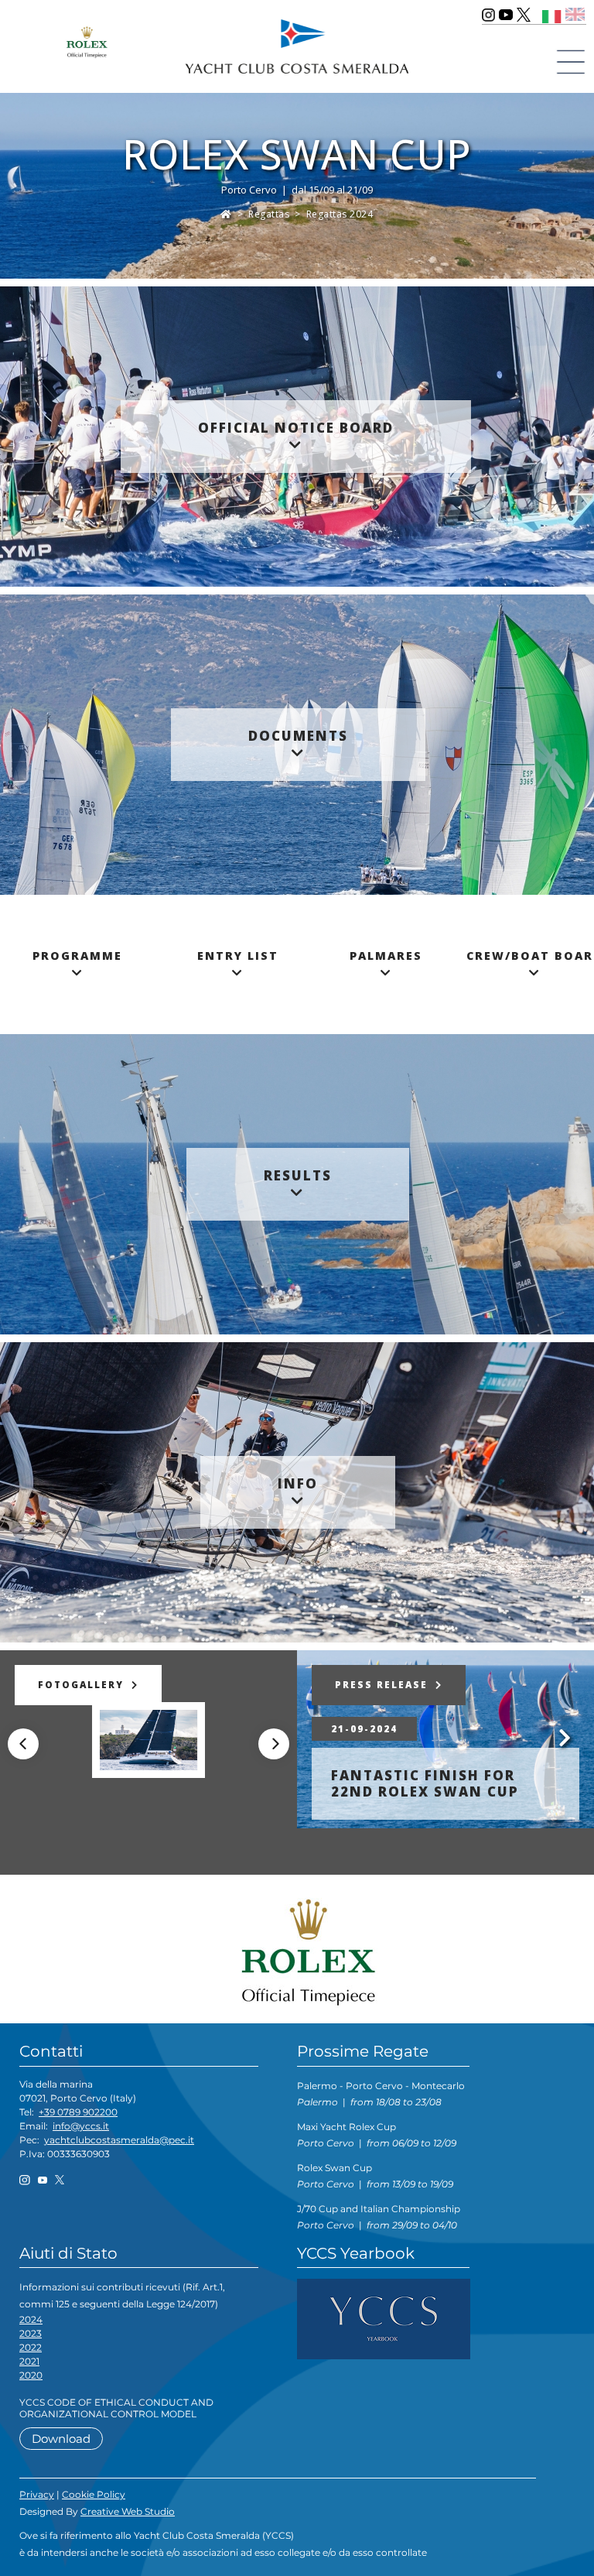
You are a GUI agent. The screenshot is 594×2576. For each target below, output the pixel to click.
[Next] (274, 1744)
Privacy (37, 2494)
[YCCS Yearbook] (384, 2319)
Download (61, 2439)
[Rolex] (303, 1952)
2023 (31, 2333)
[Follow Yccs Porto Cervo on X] (524, 15)
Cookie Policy (94, 2494)
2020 (31, 2375)
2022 (31, 2347)
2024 (31, 2319)
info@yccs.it (81, 2126)
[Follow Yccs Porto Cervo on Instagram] (488, 15)
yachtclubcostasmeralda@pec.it (119, 2140)
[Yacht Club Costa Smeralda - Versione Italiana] (552, 14)
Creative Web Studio (128, 2511)
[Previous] (23, 1744)
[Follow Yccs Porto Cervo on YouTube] (506, 15)
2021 (29, 2361)
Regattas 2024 (340, 214)
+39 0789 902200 (78, 2112)
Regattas (269, 214)
